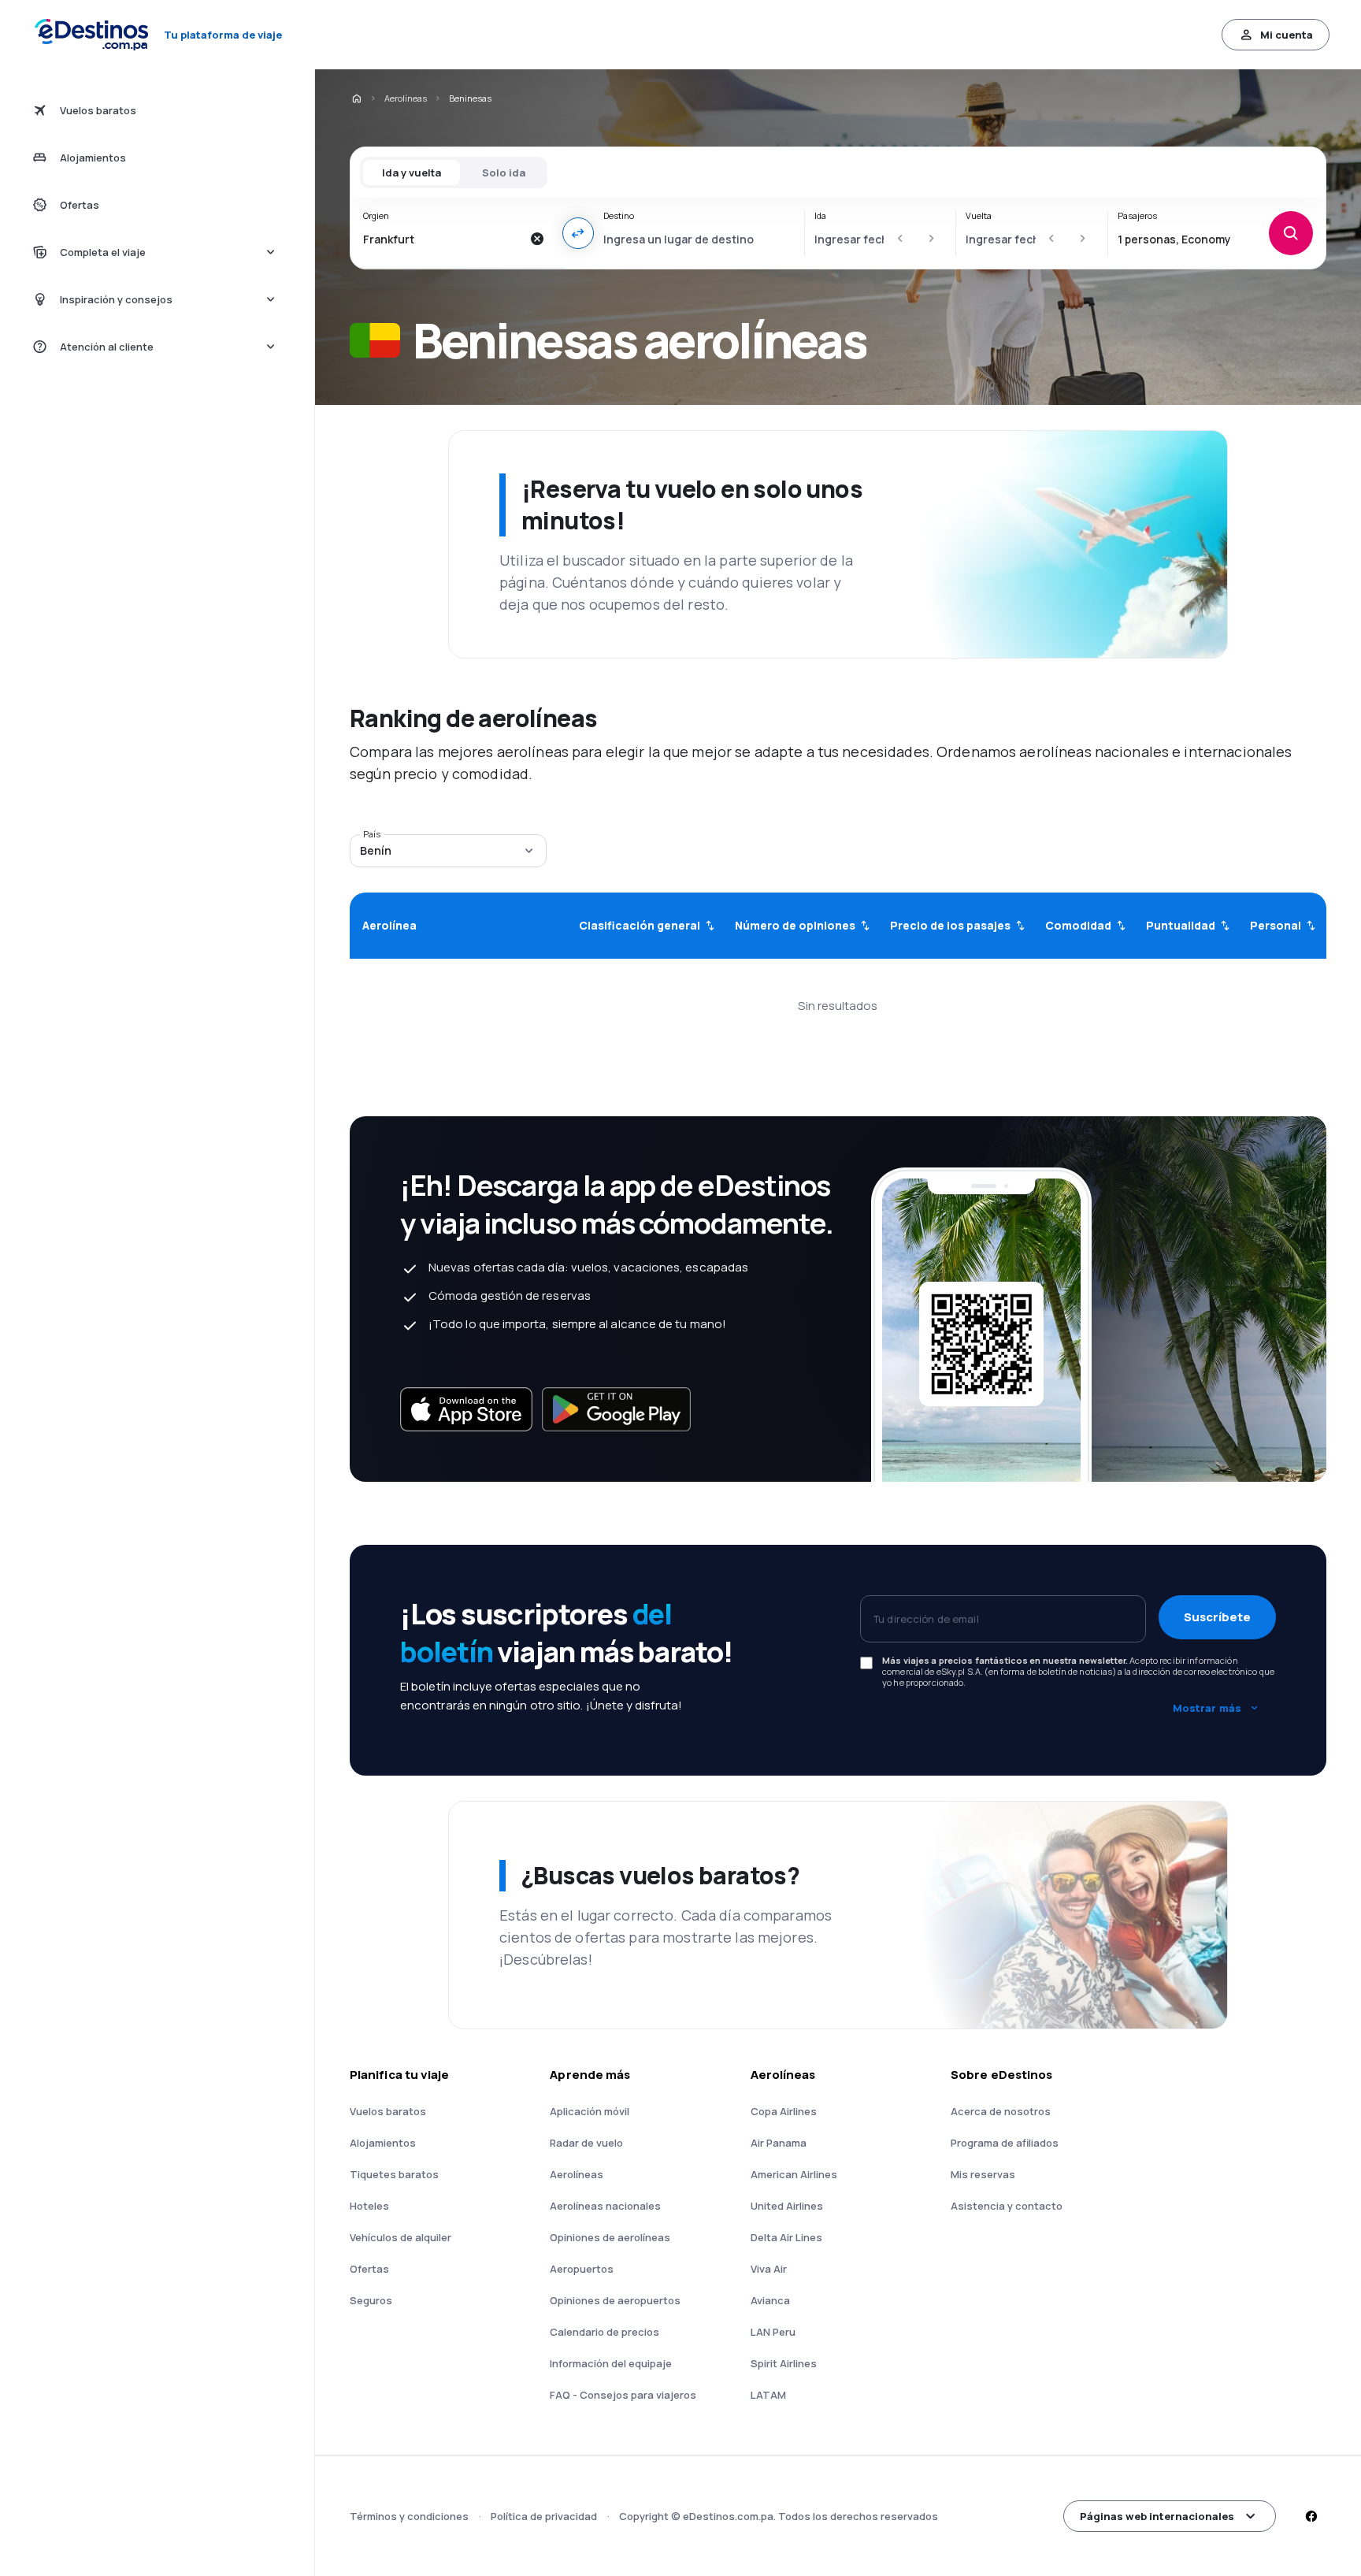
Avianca (770, 2300)
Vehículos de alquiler (401, 2237)
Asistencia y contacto (1007, 2206)
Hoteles (369, 2206)
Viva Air (769, 2269)
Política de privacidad (544, 2516)
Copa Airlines (784, 2111)
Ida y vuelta (412, 173)
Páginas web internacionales (1157, 2516)
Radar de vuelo (586, 2143)
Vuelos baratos (388, 2111)
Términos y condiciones (409, 2516)
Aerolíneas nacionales (605, 2206)
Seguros (371, 2300)
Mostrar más (1207, 1708)
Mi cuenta (1287, 35)
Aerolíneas (406, 98)
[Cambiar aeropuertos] (578, 233)
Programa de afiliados (1005, 2143)
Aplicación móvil (590, 2111)
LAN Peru (773, 2332)
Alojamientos (383, 2143)
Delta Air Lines (786, 2237)
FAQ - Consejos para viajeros (623, 2395)
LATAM (768, 2395)
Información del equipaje (611, 2363)
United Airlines (787, 2206)
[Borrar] (537, 239)
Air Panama (779, 2143)
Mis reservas (983, 2174)
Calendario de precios (604, 2332)
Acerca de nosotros (1001, 2111)
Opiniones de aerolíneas (610, 2237)
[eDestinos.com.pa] (356, 98)
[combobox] (442, 239)
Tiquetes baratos (394, 2174)
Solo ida (504, 173)
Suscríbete (1217, 1617)
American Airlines (794, 2174)
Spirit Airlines (784, 2363)
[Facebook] (1311, 2516)
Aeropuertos (582, 2269)
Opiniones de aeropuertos (615, 2300)
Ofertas (369, 2269)
